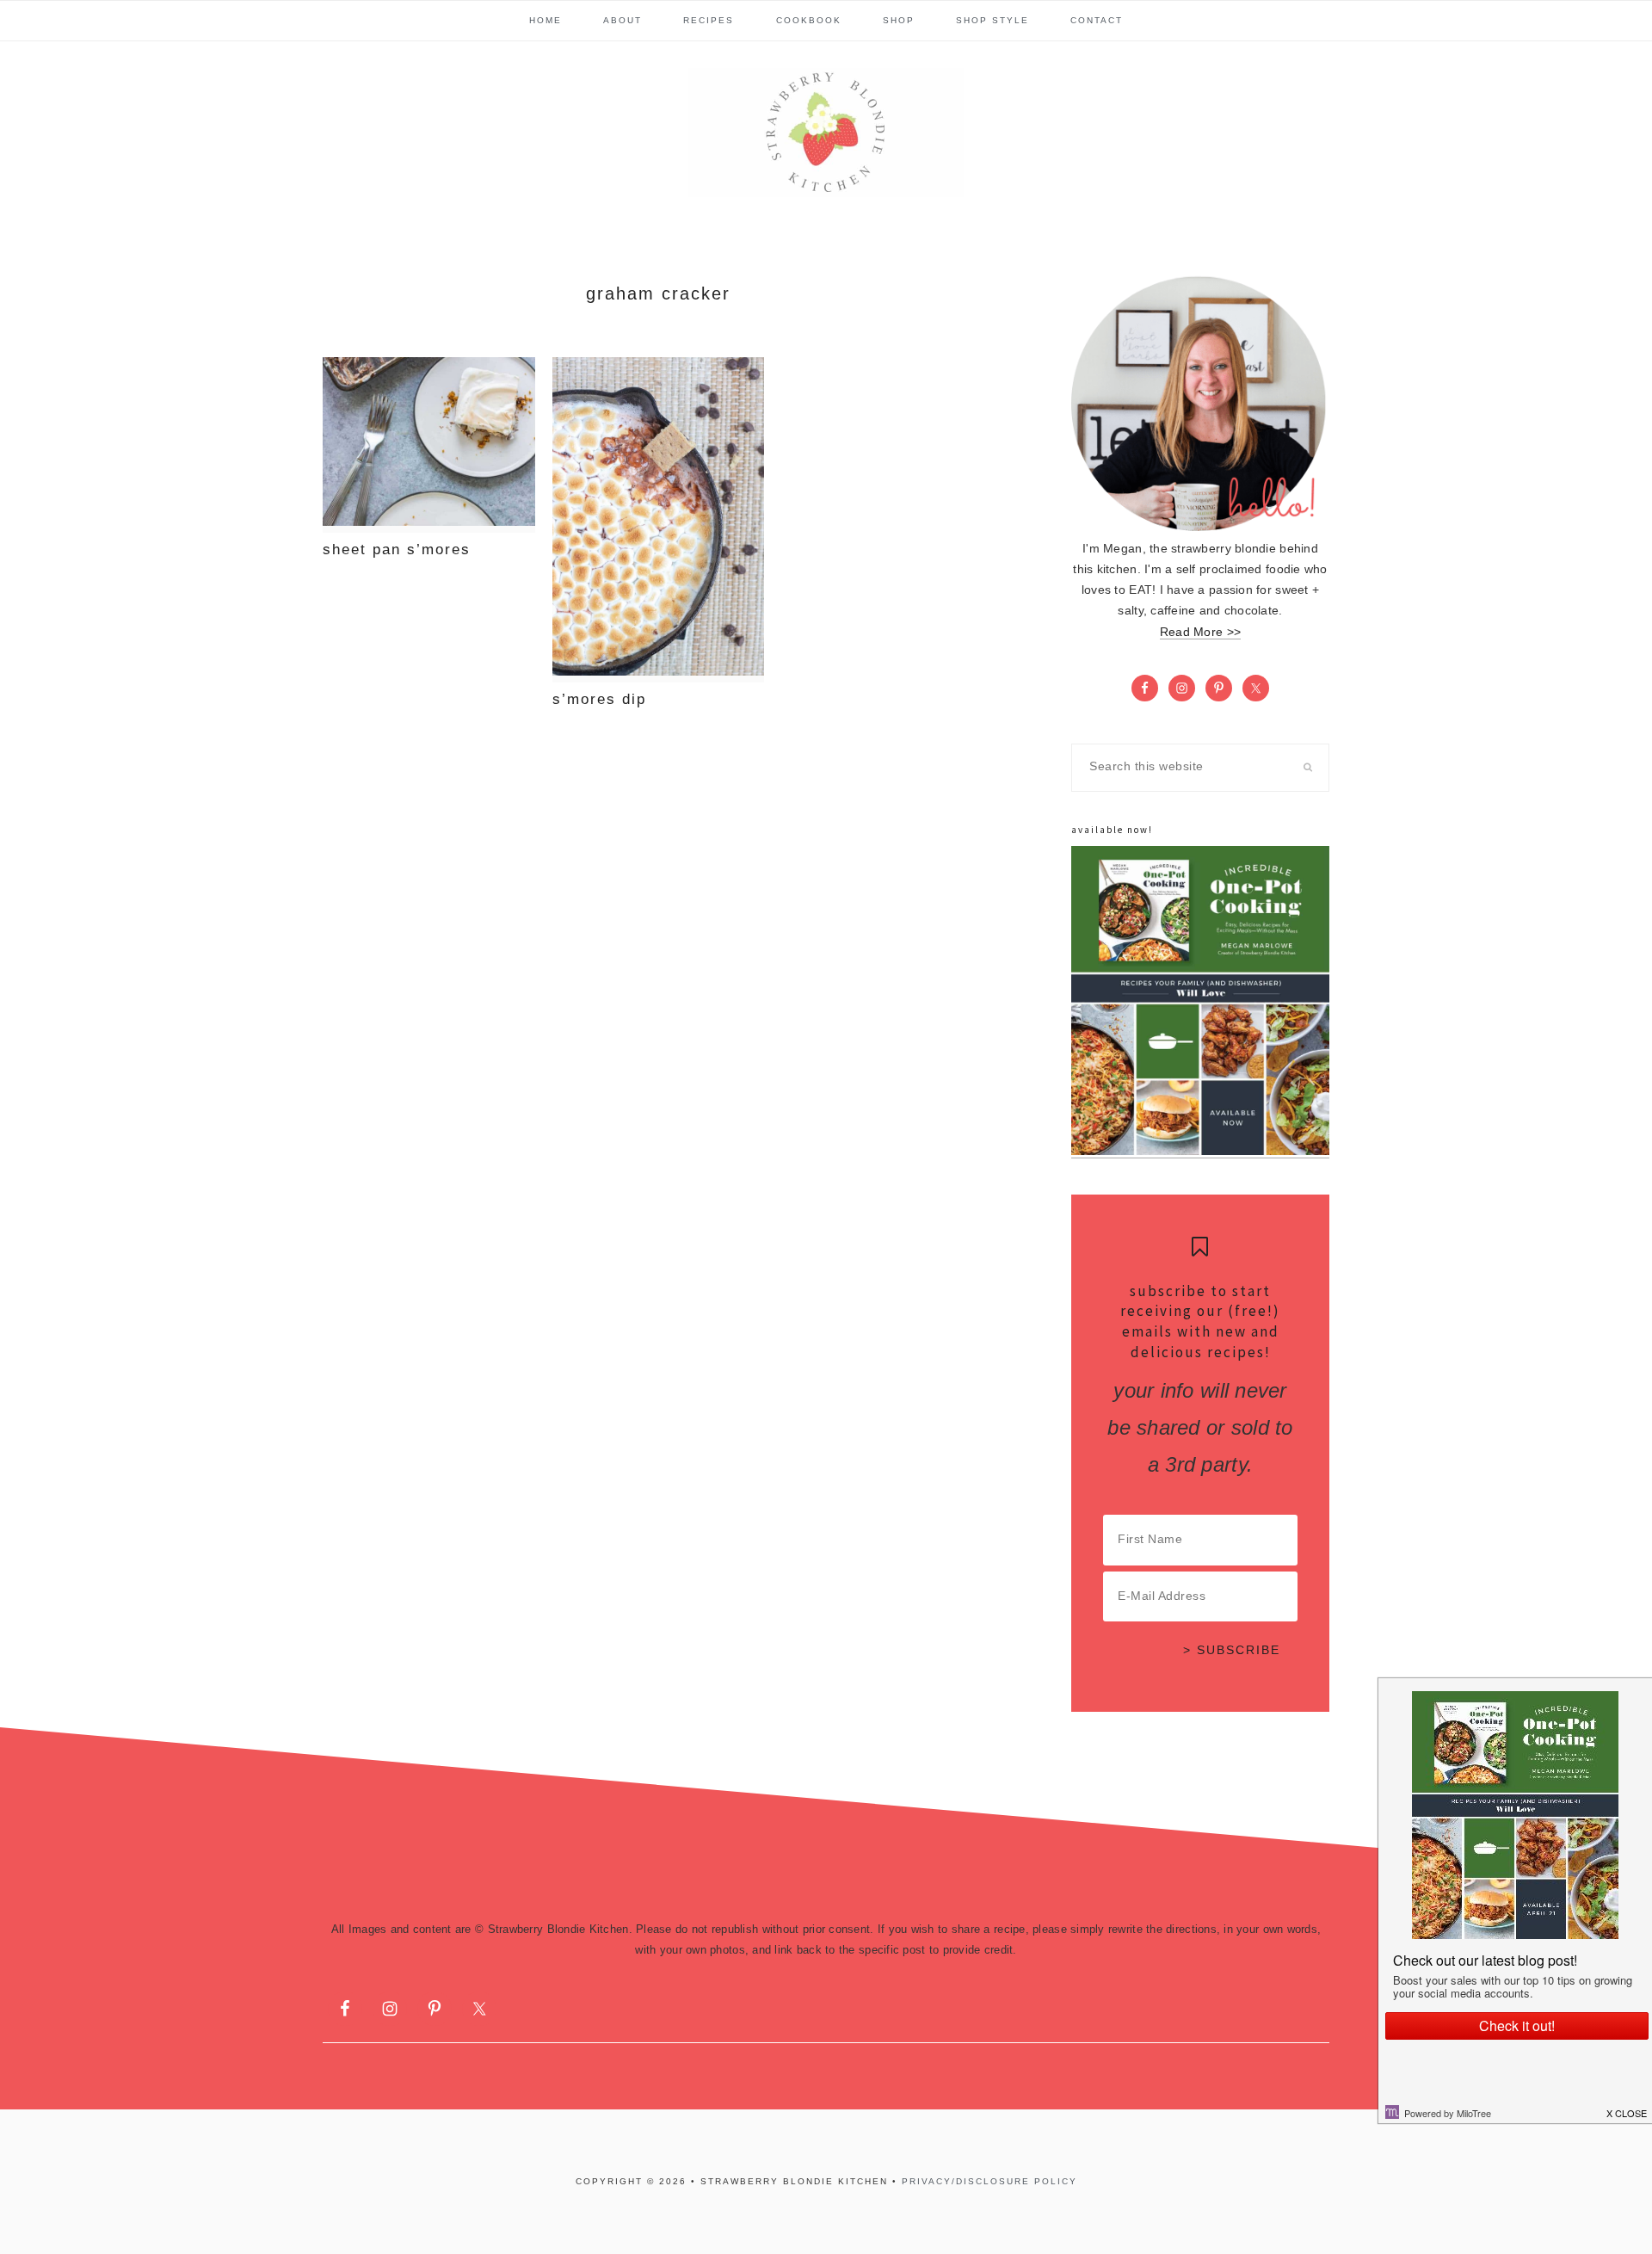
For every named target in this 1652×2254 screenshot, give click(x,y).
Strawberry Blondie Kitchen (826, 133)
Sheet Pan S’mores (397, 550)
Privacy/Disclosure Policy (989, 2181)
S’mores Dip (599, 699)
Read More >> (1200, 632)
